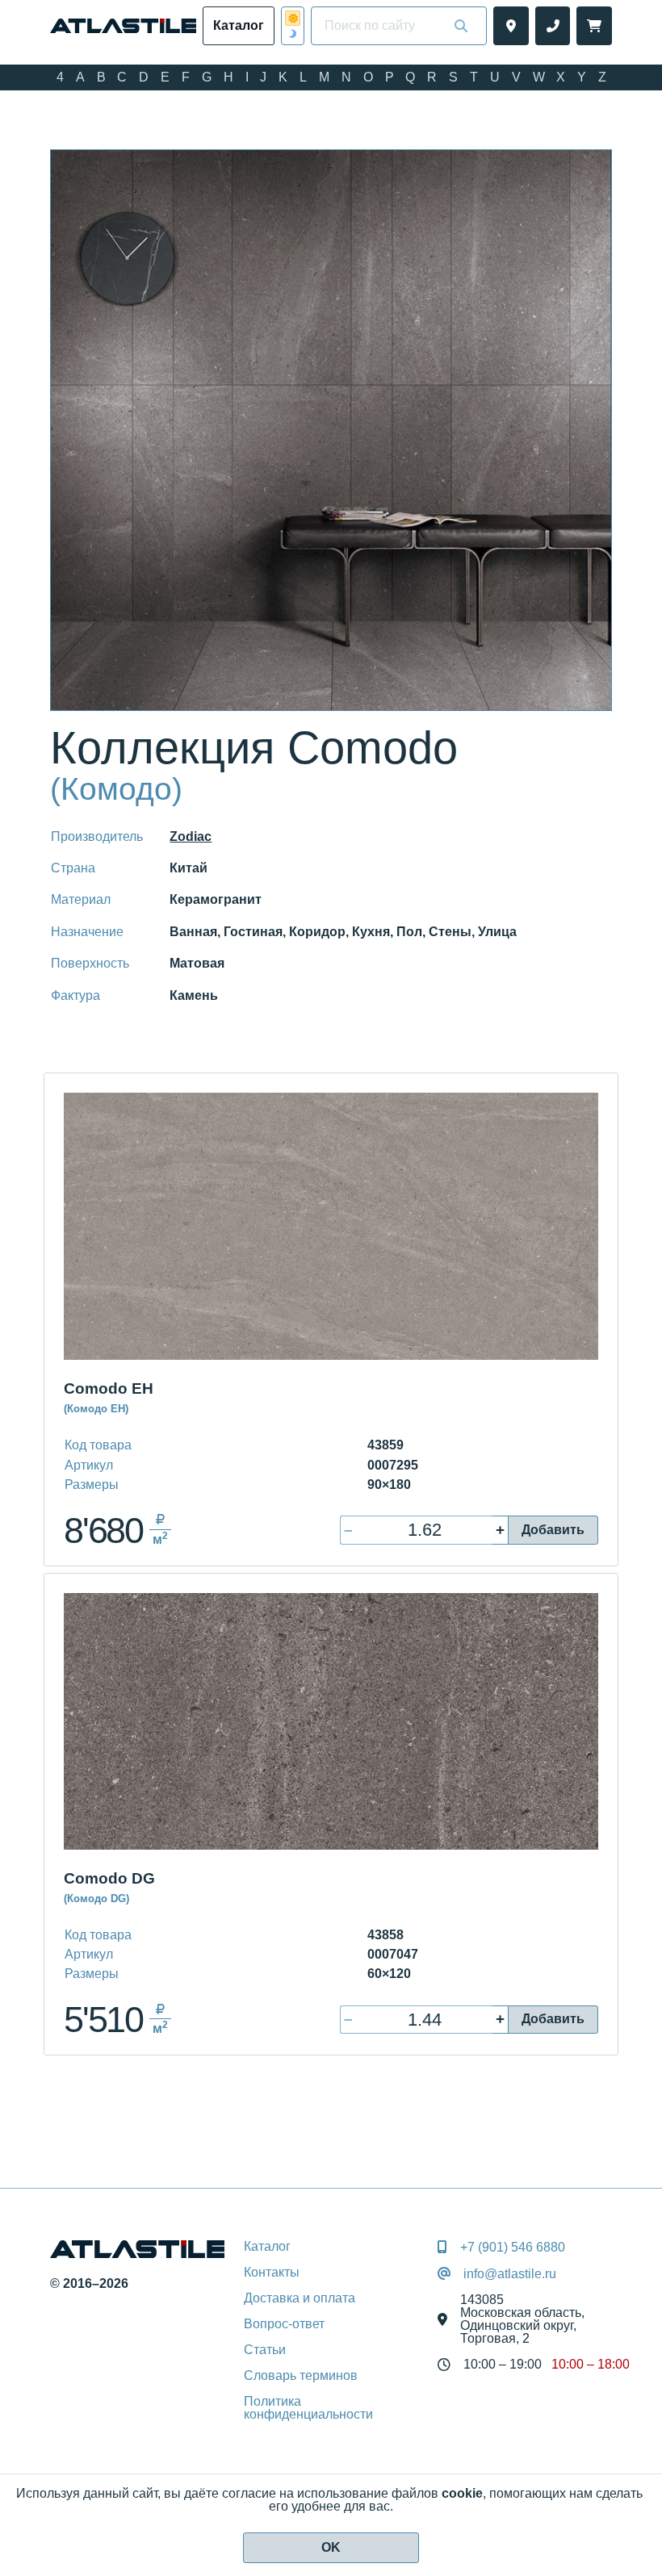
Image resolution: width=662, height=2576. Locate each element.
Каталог (267, 2246)
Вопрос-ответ (284, 2324)
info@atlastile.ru (510, 2274)
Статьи (265, 2350)
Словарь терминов (301, 2375)
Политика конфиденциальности (308, 2408)
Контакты (272, 2272)
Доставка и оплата (300, 2298)
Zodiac (191, 836)
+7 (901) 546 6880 (513, 2248)
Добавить (553, 1530)
